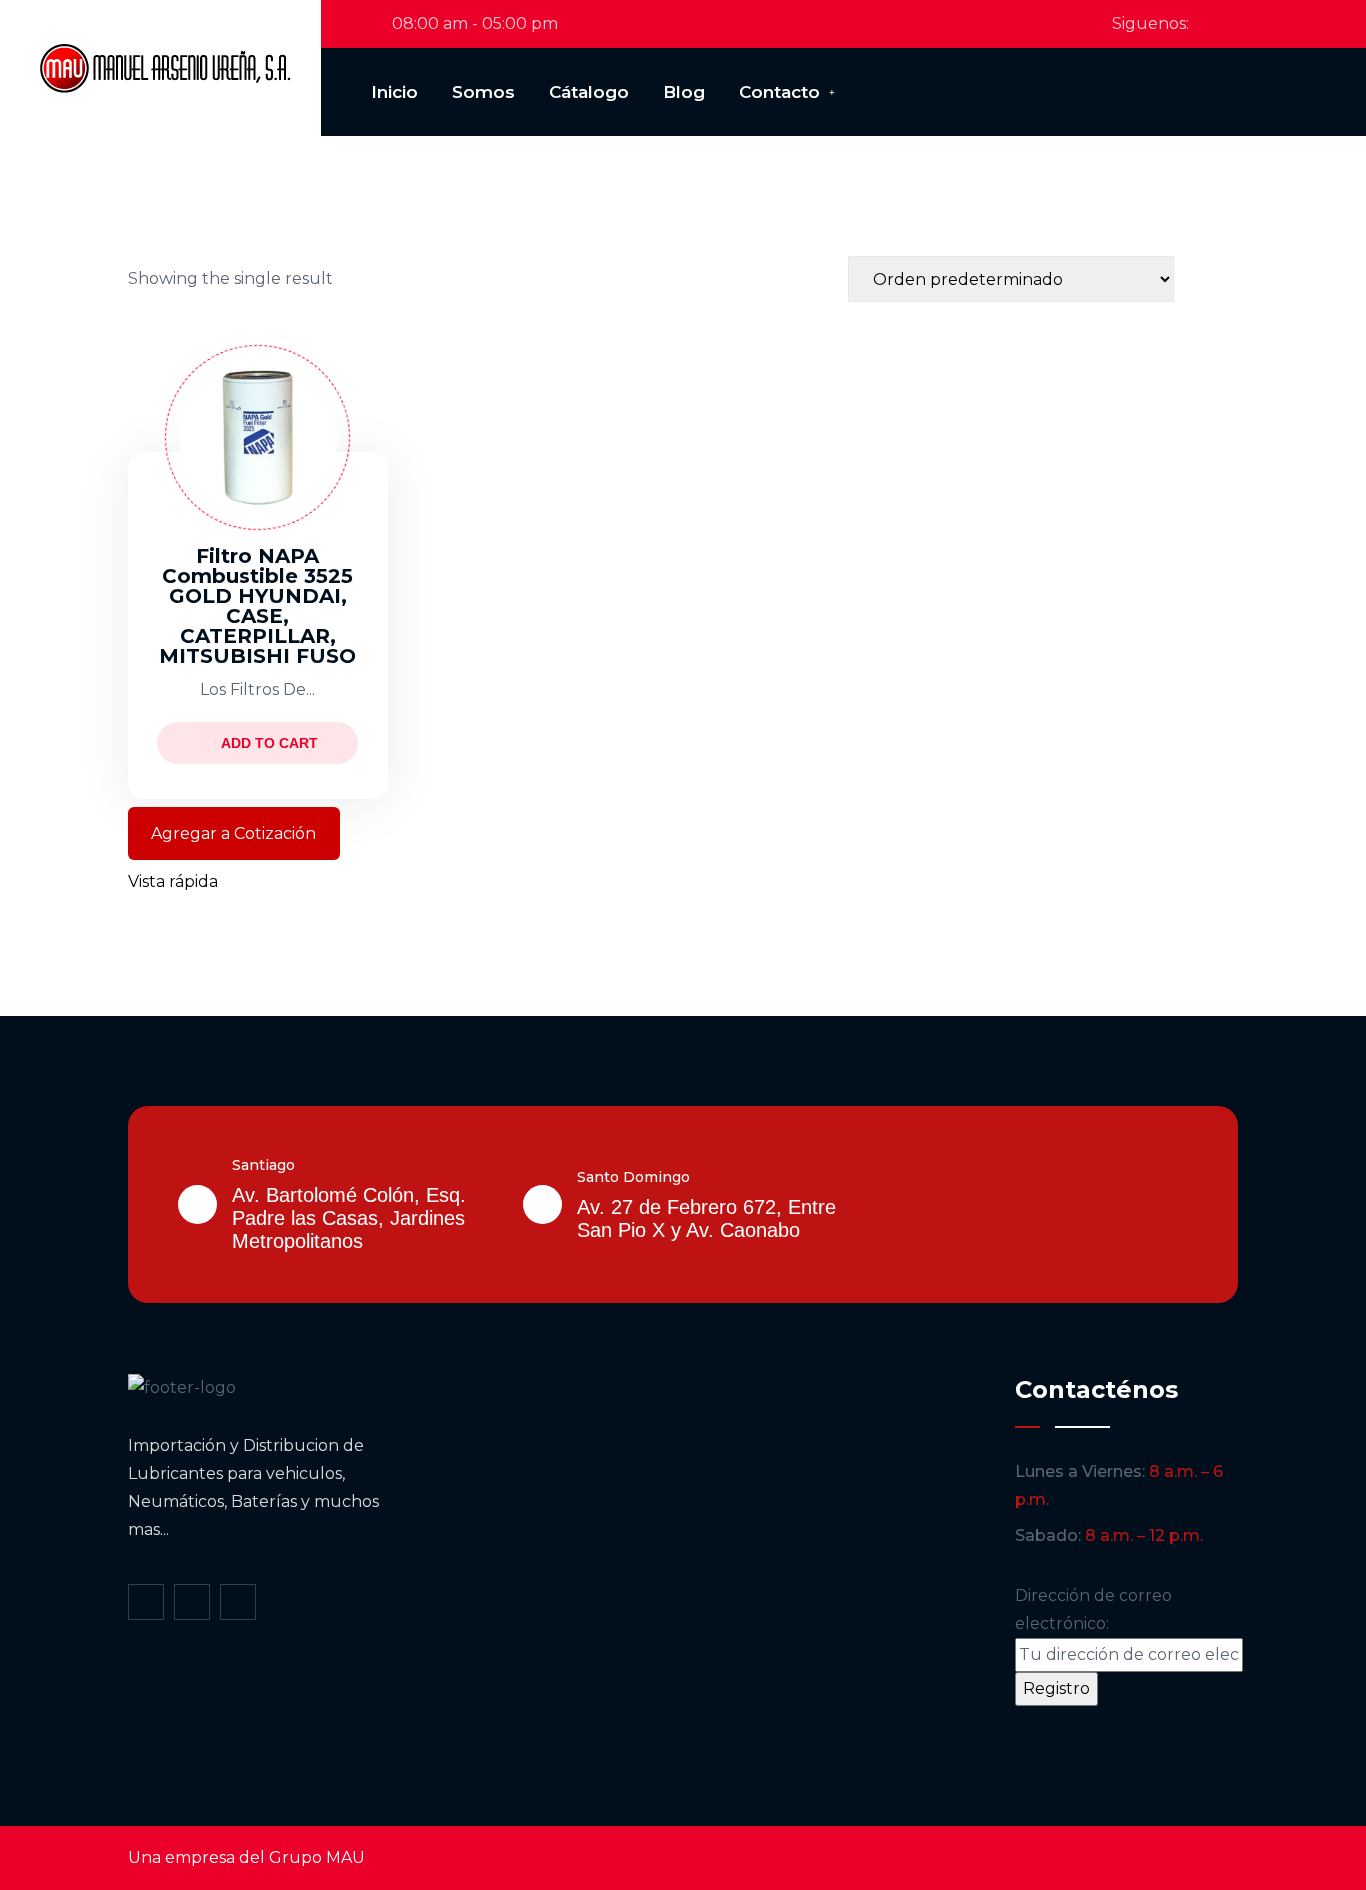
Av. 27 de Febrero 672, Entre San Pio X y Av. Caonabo (706, 1218)
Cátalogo (589, 92)
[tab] (1200, 279)
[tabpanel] (683, 604)
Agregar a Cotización (233, 833)
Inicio (394, 92)
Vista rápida (173, 881)
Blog (684, 92)
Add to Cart (269, 743)
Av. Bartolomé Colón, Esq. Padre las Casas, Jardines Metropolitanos (349, 1218)
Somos (483, 92)
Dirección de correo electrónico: (1093, 1609)
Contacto (779, 92)
